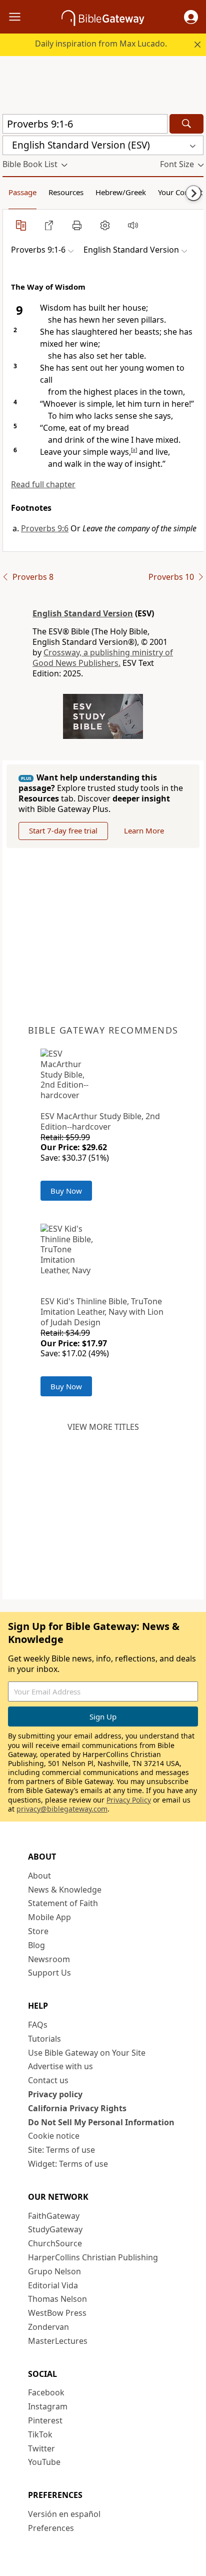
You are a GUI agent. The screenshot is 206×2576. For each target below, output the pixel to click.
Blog (36, 1945)
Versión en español (64, 2514)
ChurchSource (55, 2243)
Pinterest (45, 2420)
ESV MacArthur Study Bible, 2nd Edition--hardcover (100, 1121)
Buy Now (66, 1191)
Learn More (144, 830)
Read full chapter (43, 484)
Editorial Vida (53, 2285)
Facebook (46, 2392)
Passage (22, 192)
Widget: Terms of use (68, 2164)
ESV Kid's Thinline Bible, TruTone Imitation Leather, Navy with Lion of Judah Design (102, 1312)
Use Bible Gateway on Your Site (87, 2053)
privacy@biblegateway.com (62, 1809)
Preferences (51, 2528)
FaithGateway (54, 2216)
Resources (66, 192)
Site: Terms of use (61, 2150)
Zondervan (48, 2327)
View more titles (103, 1427)
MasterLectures (58, 2341)
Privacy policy (55, 2094)
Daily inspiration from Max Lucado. (101, 44)
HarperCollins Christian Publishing (93, 2257)
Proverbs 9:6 (45, 528)
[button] (191, 17)
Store (38, 1931)
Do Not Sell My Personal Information (101, 2122)
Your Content (180, 192)
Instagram (48, 2406)
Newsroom (49, 1959)
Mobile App (49, 1917)
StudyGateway (55, 2229)
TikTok (40, 2434)
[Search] (186, 124)
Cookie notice (54, 2136)
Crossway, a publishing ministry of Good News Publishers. (103, 658)
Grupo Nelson (54, 2271)
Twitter (41, 2448)
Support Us (49, 1973)
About (39, 1876)
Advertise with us (60, 2066)
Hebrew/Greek (121, 192)
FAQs (38, 2025)
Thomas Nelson (57, 2299)
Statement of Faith (63, 1903)
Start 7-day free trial (63, 830)
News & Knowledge (65, 1890)
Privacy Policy (129, 1800)
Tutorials (44, 2039)
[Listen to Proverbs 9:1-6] (133, 225)
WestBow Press (57, 2313)
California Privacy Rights (77, 2108)
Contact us (48, 2080)
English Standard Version (83, 613)
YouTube (44, 2462)
